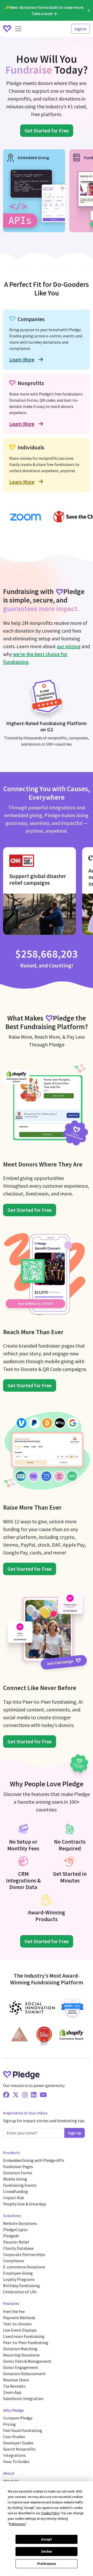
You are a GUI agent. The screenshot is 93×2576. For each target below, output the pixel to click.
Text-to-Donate (17, 2324)
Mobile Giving (15, 2179)
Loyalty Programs (19, 2279)
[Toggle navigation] (18, 29)
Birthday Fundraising (21, 2285)
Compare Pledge (18, 2418)
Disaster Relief (16, 2242)
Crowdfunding (16, 2191)
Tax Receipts (14, 2386)
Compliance (14, 2261)
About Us (11, 2481)
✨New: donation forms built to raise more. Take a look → (44, 10)
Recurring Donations (21, 2355)
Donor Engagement (21, 2367)
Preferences (47, 2564)
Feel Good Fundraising (23, 2430)
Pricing (9, 2424)
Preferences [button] (17, 2524)
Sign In (80, 29)
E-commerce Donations (24, 2267)
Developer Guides (18, 2443)
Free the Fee (14, 2311)
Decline (47, 2552)
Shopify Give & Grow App (25, 2204)
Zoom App (12, 2392)
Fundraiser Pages (18, 2167)
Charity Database (18, 2248)
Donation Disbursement (24, 2374)
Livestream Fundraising (24, 2336)
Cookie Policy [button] (50, 2513)
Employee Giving (18, 2273)
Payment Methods (19, 2318)
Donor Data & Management (27, 2361)
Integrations (14, 2455)
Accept (47, 2539)
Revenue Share (16, 2380)
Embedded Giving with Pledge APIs (34, 2160)
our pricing (69, 646)
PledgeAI (11, 2236)
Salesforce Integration (23, 2398)
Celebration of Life (20, 2292)
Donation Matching (20, 2349)
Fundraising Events (20, 2185)
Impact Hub (14, 2198)
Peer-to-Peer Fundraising (26, 2343)
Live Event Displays (20, 2330)
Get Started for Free (47, 130)
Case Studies (14, 2437)
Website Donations (20, 2223)
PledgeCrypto (15, 2230)
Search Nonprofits (19, 2449)
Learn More (22, 359)
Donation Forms (18, 2173)
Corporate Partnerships (24, 2254)
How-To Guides (16, 2461)
